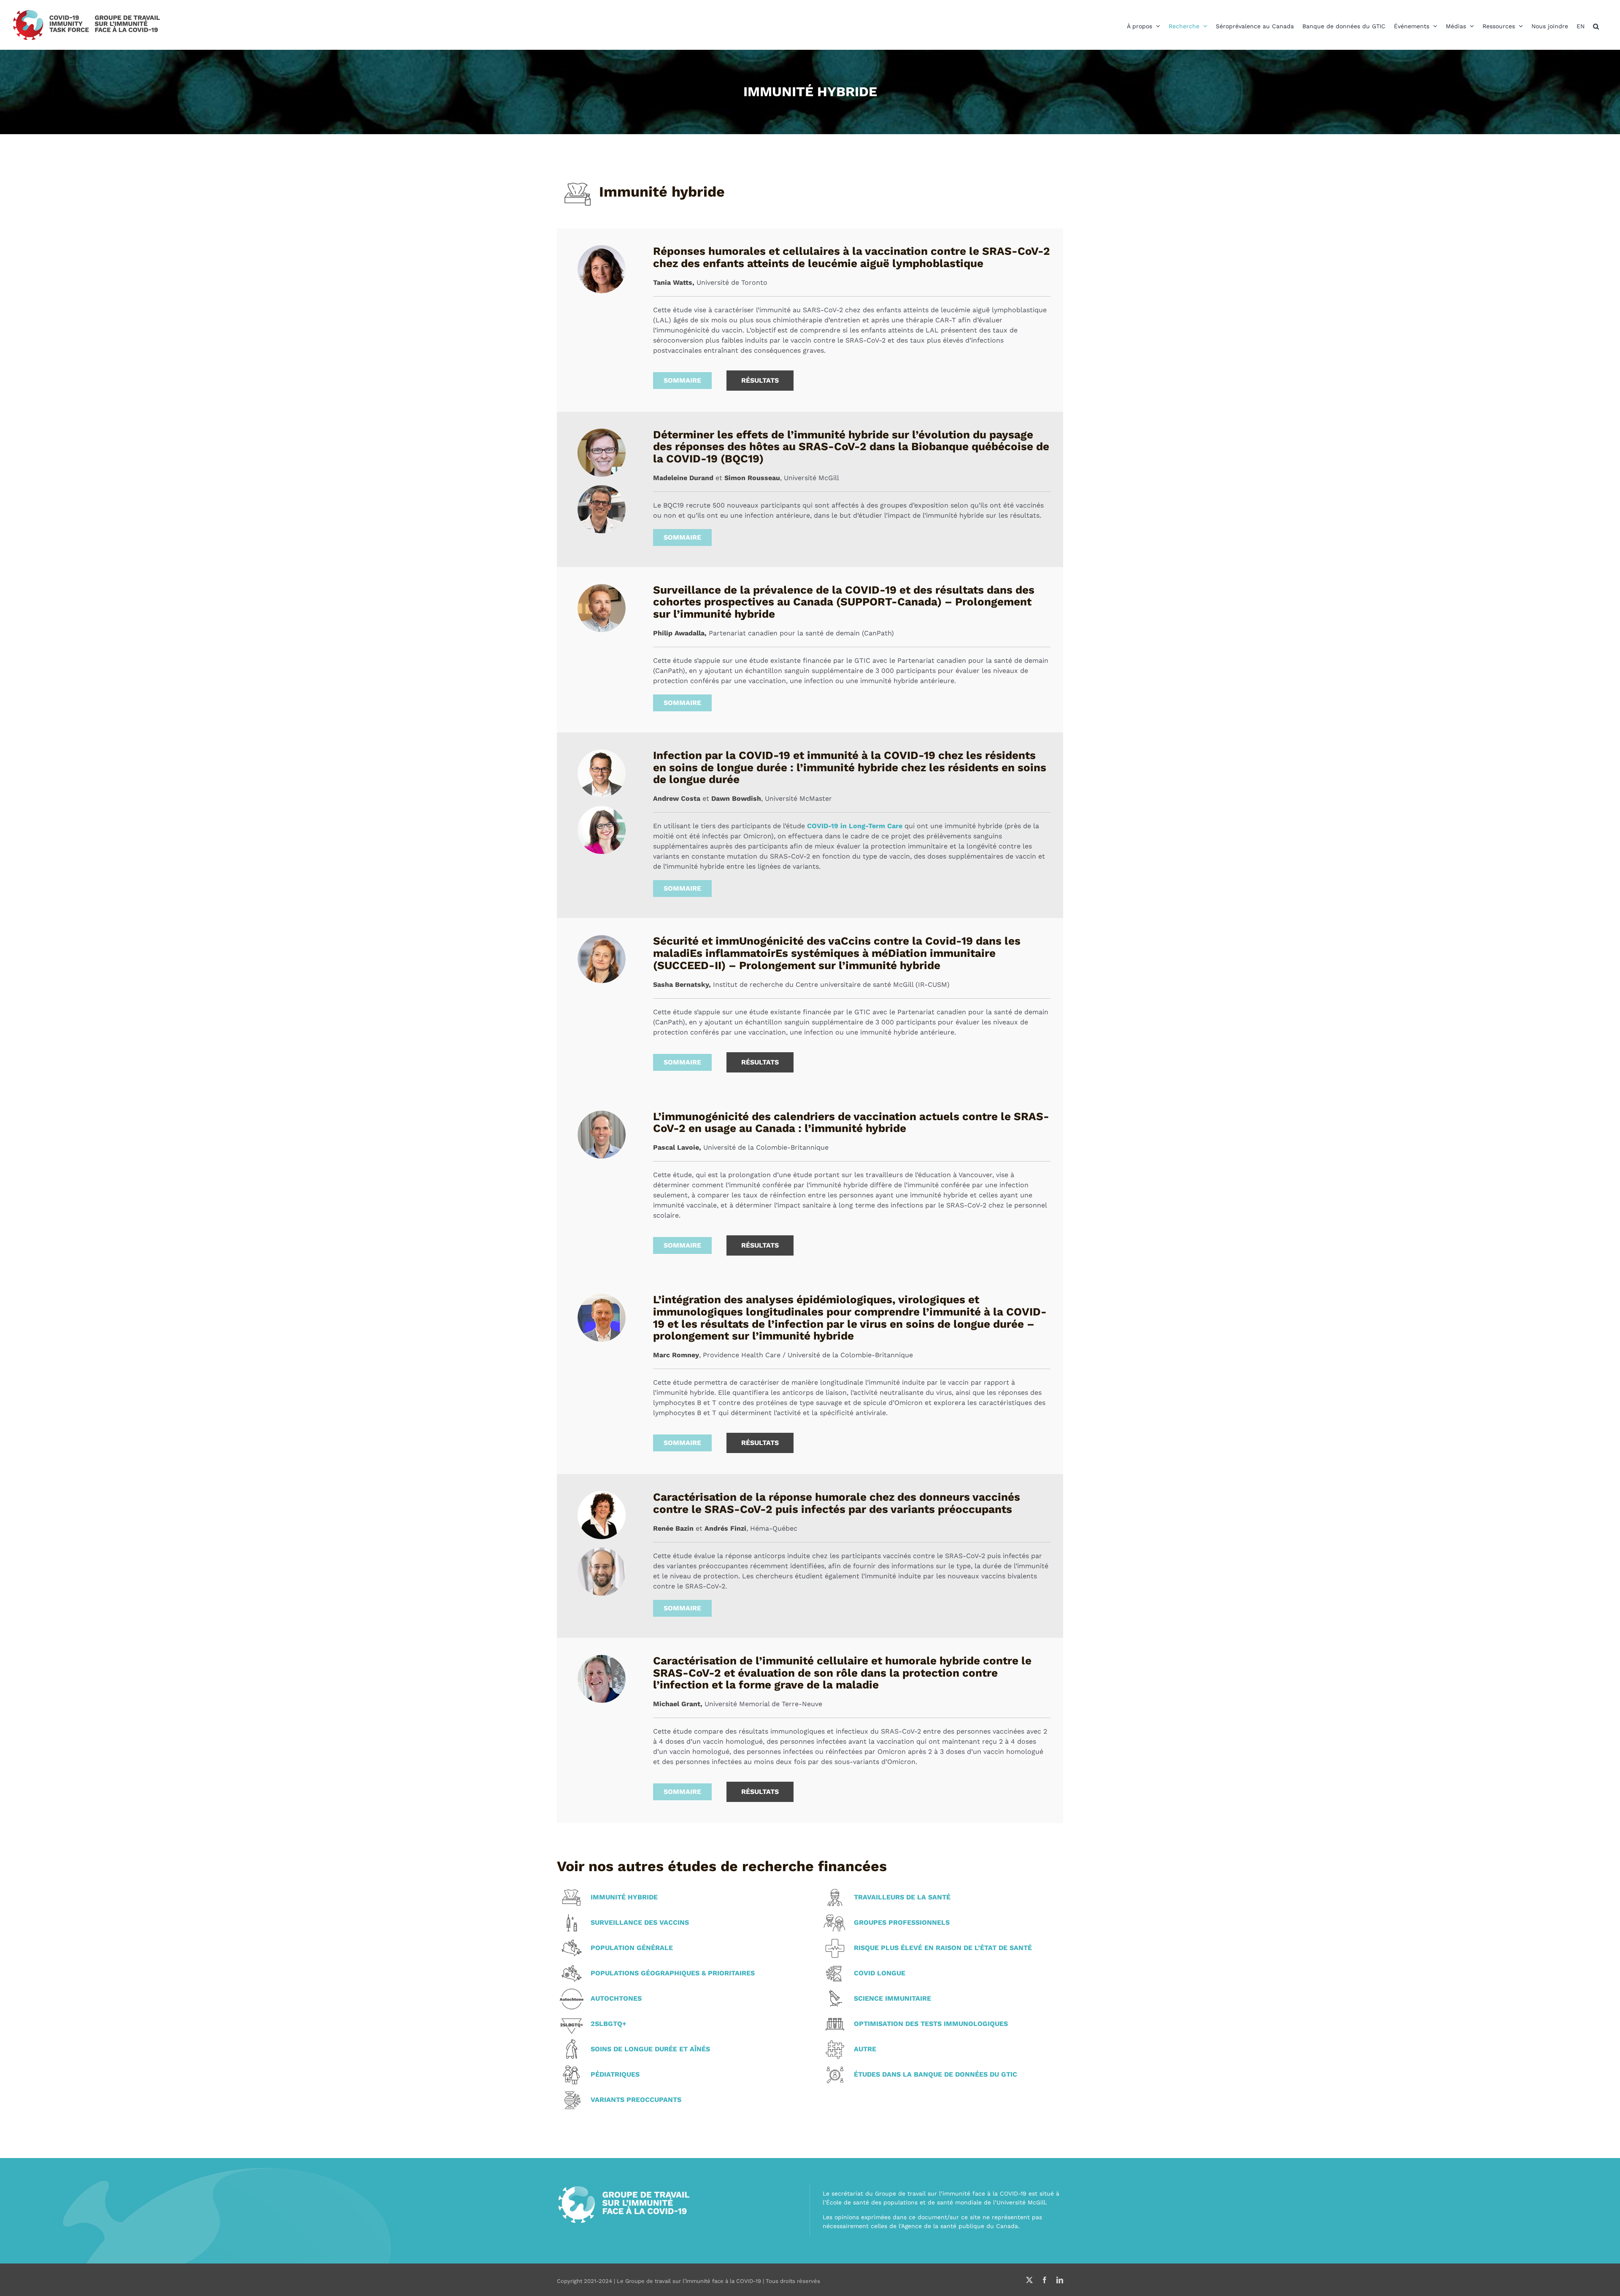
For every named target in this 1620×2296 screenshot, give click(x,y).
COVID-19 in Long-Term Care (855, 826)
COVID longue (880, 1973)
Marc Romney (676, 1355)
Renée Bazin (673, 1528)
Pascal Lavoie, (677, 1147)
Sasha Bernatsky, (682, 985)
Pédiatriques (615, 2075)
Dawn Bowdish (736, 798)
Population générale (632, 1948)
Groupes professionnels (902, 1923)
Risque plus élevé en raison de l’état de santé (943, 1948)
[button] (1596, 26)
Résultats (760, 380)
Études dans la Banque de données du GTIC (936, 2075)
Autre (865, 2049)
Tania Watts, (674, 282)
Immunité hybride (624, 1897)
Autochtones (616, 1999)
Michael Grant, (678, 1704)
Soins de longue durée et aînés (650, 2049)
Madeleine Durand (683, 478)
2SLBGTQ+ (609, 2024)
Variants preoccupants (636, 2100)
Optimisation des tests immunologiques (931, 2024)
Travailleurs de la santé (902, 1897)
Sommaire (682, 380)
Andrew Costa (677, 798)
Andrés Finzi (725, 1528)
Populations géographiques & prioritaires (673, 1973)
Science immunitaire (892, 1999)
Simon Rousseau (752, 478)
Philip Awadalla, (680, 633)
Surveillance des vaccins (640, 1923)
